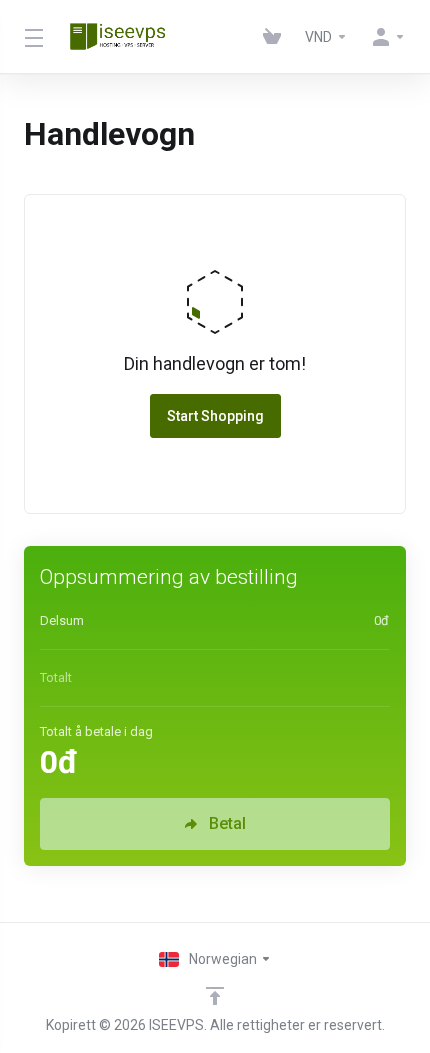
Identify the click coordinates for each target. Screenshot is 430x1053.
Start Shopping (215, 416)
